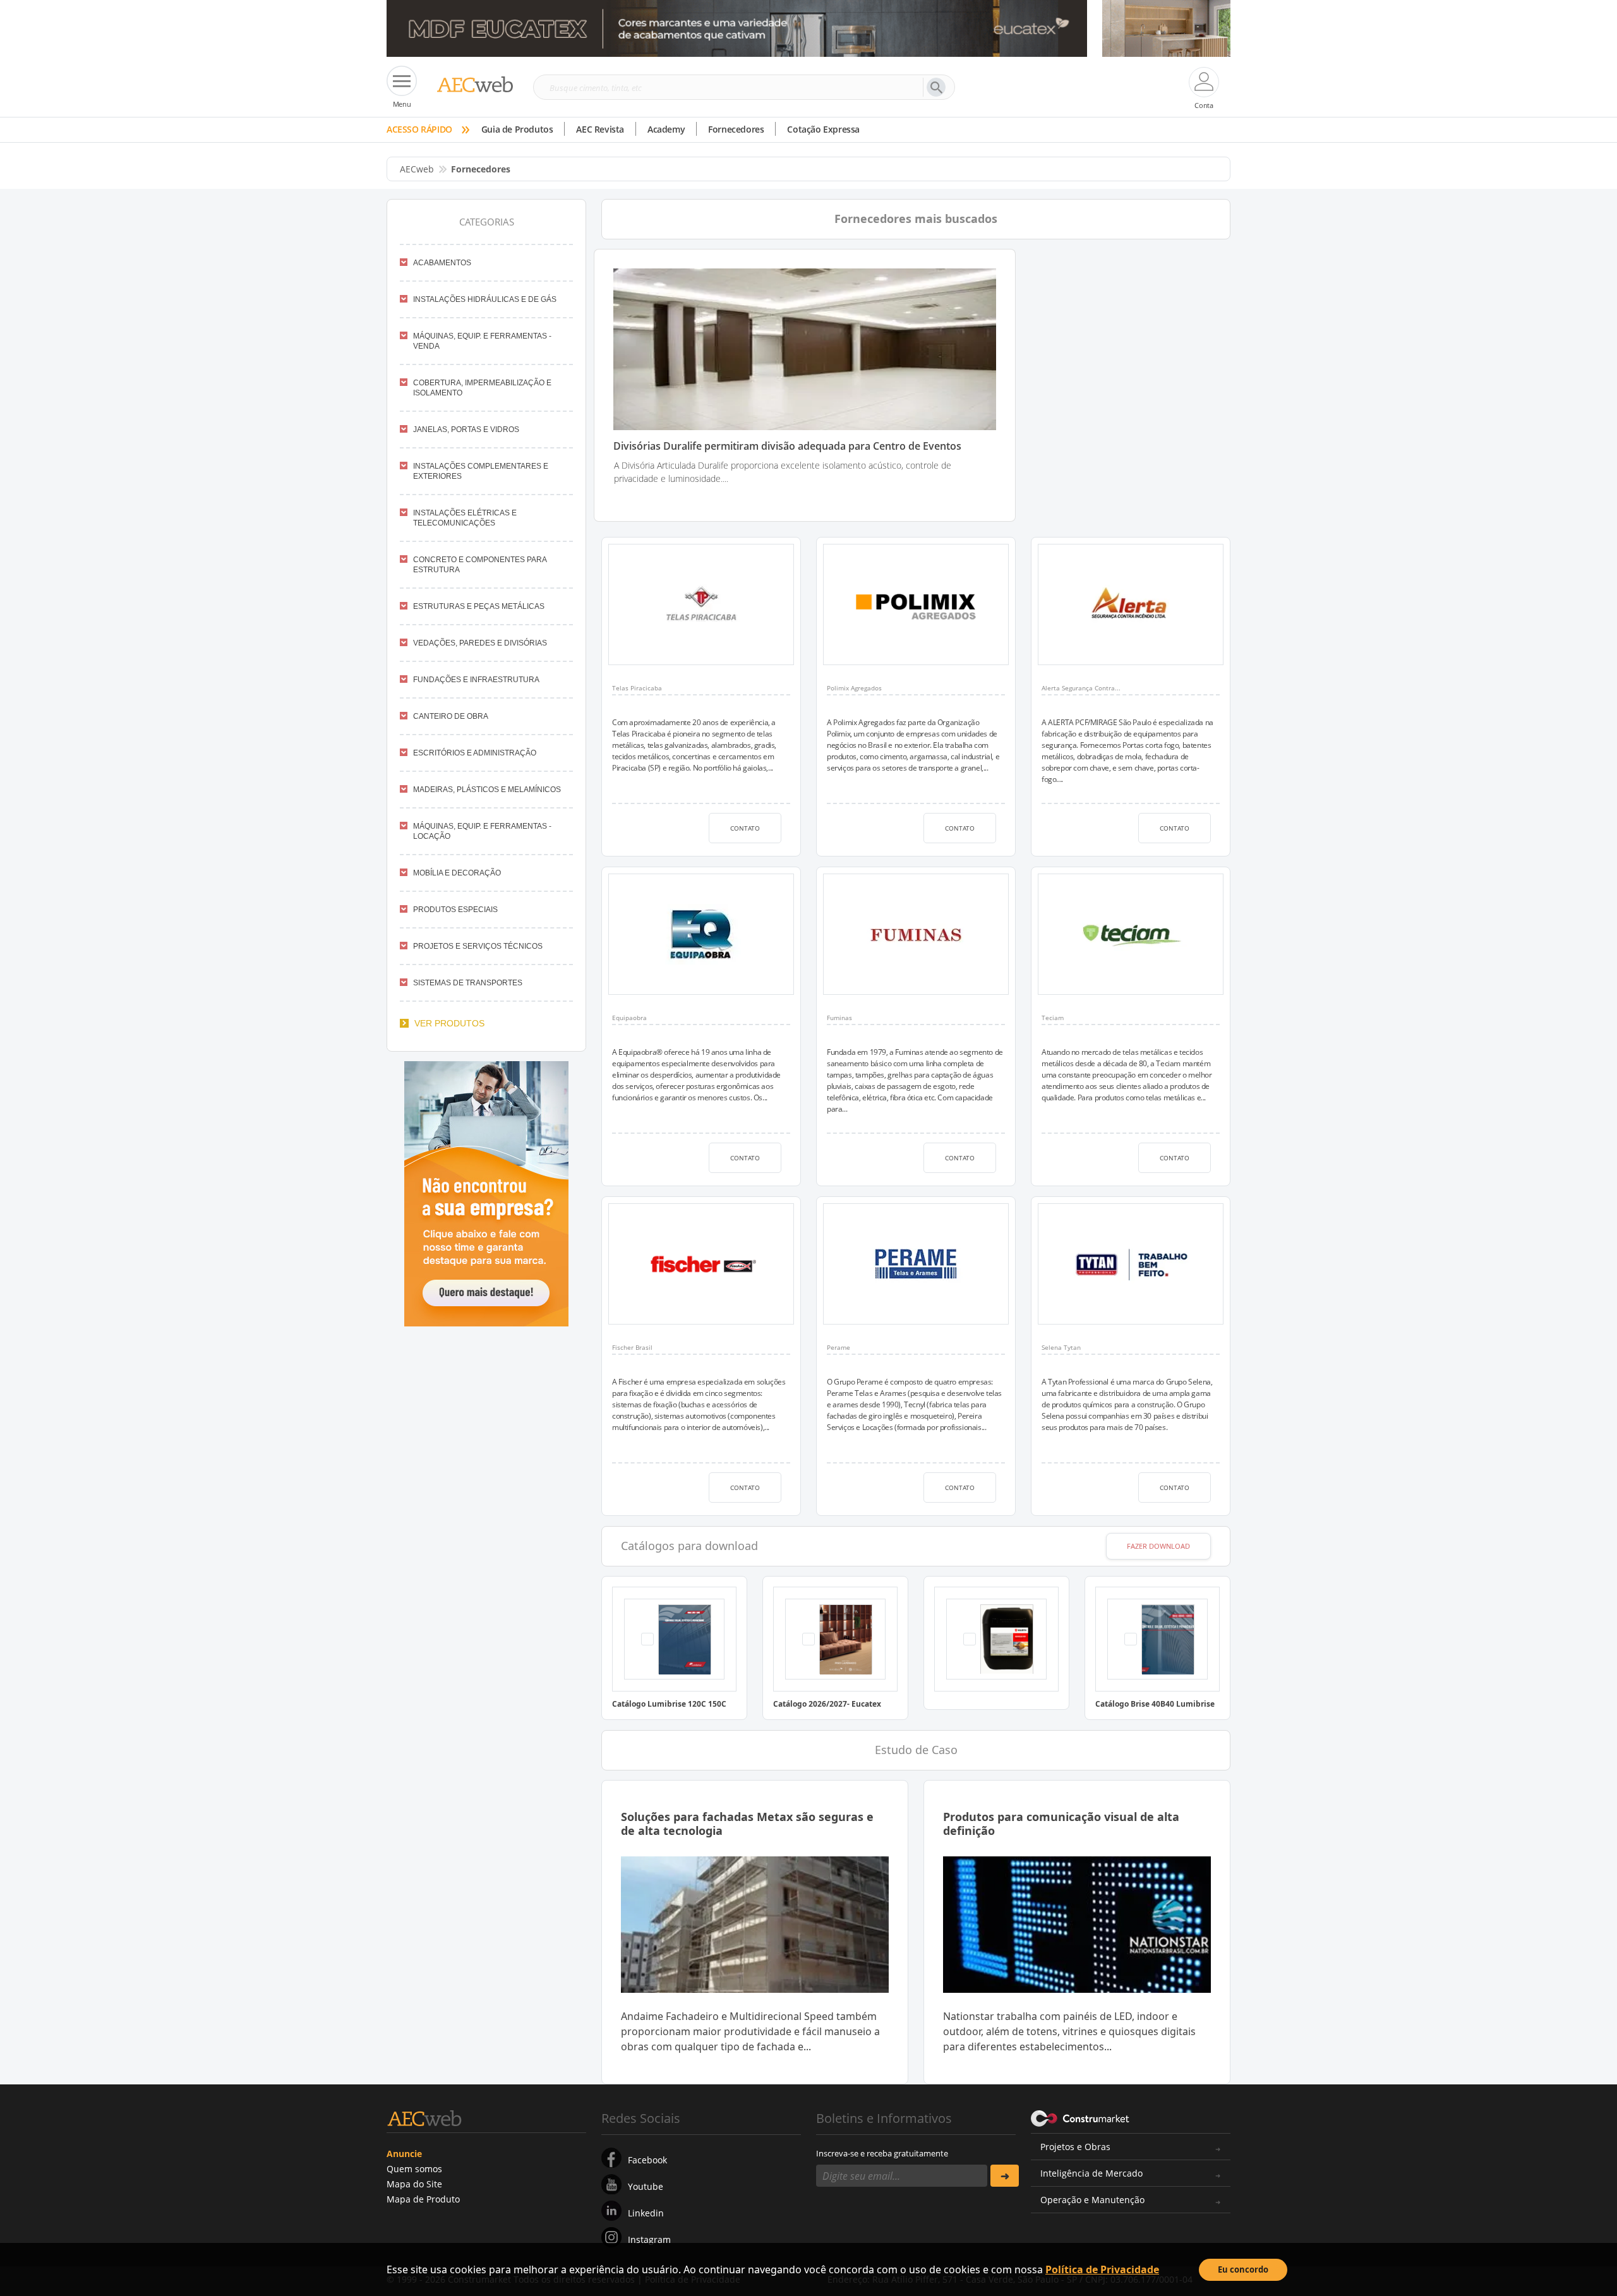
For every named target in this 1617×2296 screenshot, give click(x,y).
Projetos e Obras (1075, 2147)
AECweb (417, 169)
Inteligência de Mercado (1091, 2173)
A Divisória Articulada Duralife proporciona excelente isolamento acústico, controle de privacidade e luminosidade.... (783, 472)
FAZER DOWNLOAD (1158, 1546)
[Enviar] (1005, 2176)
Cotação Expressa (823, 129)
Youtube (646, 2186)
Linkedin (646, 2213)
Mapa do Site (414, 2184)
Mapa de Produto (423, 2199)
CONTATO (745, 828)
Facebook (647, 2160)
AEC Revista (600, 129)
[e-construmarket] (1080, 2117)
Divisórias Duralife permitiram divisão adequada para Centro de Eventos (787, 446)
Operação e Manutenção (1092, 2200)
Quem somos (414, 2169)
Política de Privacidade (1102, 2269)
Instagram (649, 2239)
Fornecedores (736, 129)
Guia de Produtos (517, 129)
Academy (666, 129)
